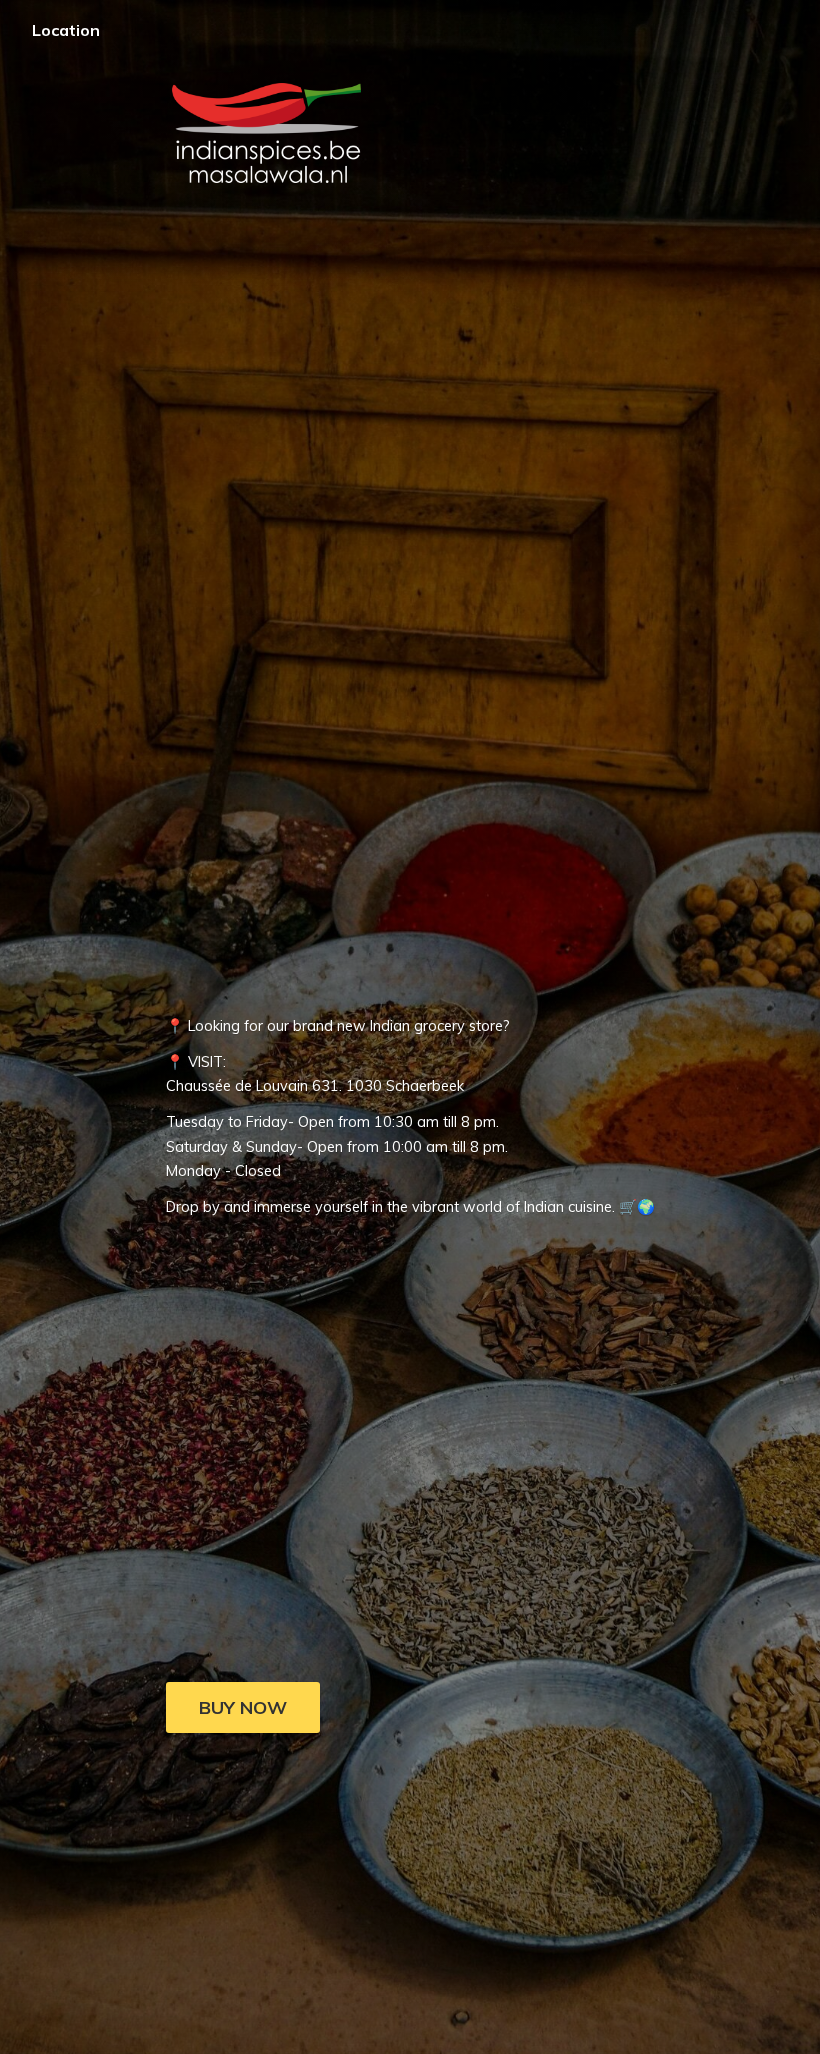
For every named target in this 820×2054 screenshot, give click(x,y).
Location (66, 30)
